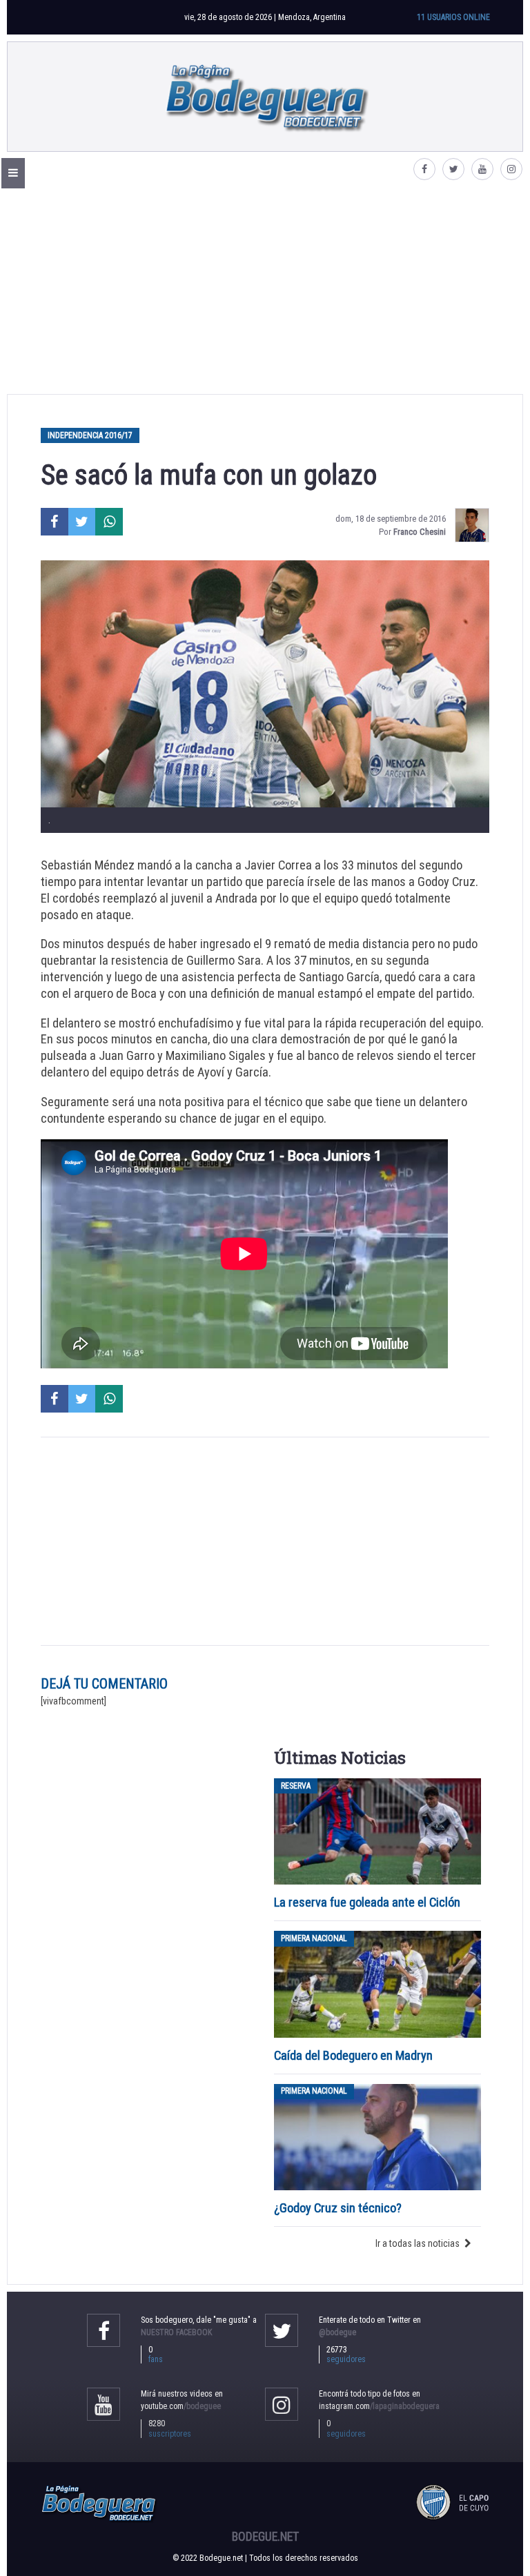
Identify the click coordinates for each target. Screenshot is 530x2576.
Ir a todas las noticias (418, 2243)
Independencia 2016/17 (90, 435)
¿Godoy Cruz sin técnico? (339, 2208)
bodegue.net (265, 2537)
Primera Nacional (314, 1938)
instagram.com (379, 2406)
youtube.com (181, 2406)
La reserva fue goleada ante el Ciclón (367, 1902)
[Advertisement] (265, 291)
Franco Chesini (420, 532)
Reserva (296, 1786)
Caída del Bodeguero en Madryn (353, 2055)
